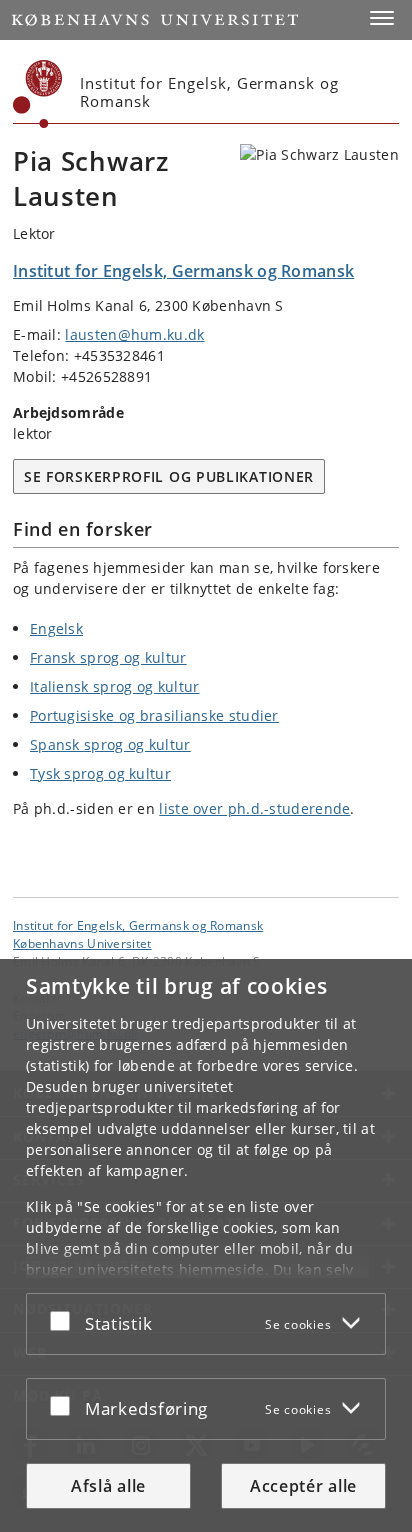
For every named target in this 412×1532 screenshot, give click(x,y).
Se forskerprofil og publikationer (169, 476)
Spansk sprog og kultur (110, 744)
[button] (382, 18)
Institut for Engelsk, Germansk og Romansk (138, 925)
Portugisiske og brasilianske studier (154, 715)
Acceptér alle (303, 1486)
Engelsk (56, 628)
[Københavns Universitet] (38, 94)
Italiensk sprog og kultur (115, 686)
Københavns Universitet (82, 943)
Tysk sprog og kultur (100, 773)
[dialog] (206, 1245)
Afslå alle (108, 1486)
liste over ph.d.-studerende (254, 808)
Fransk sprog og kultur (108, 657)
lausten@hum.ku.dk (134, 334)
